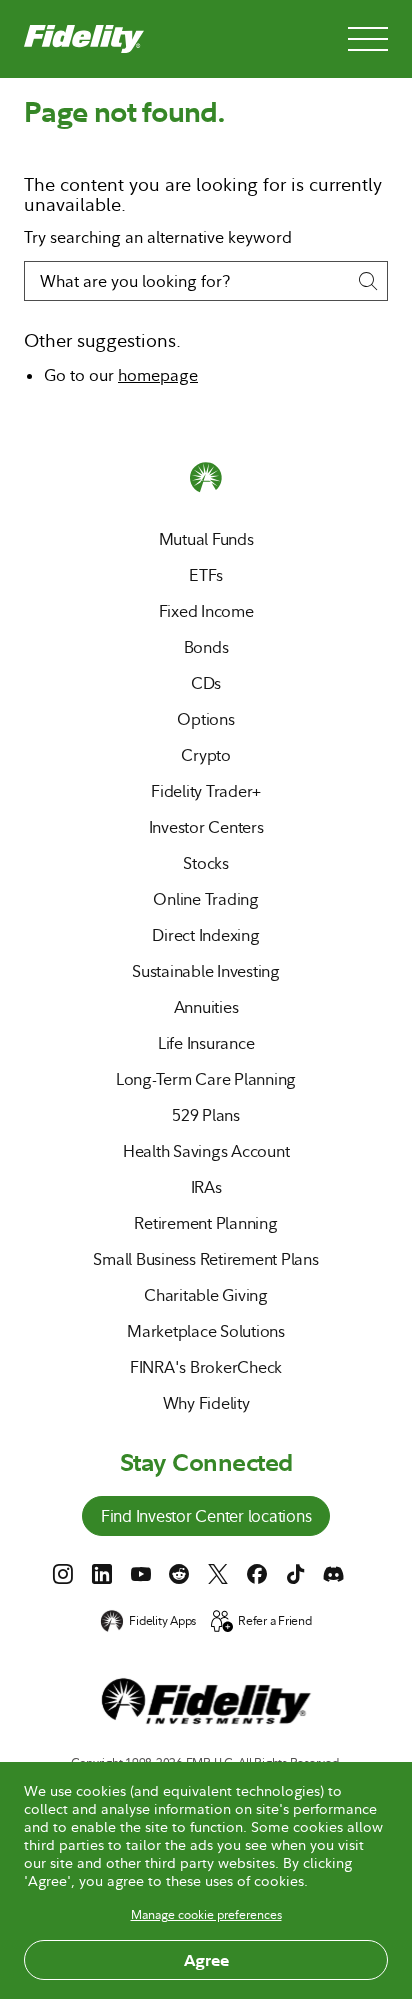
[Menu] (368, 39)
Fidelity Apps (162, 1621)
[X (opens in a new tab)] (218, 1574)
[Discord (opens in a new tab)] (334, 1574)
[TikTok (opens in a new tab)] (296, 1574)
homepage (158, 375)
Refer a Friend (275, 1621)
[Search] (368, 281)
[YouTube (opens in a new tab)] (141, 1574)
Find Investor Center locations (206, 1518)
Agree (206, 1960)
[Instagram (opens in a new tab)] (63, 1574)
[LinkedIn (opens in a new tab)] (102, 1574)
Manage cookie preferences (206, 1915)
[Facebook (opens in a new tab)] (257, 1574)
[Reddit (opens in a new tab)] (179, 1574)
